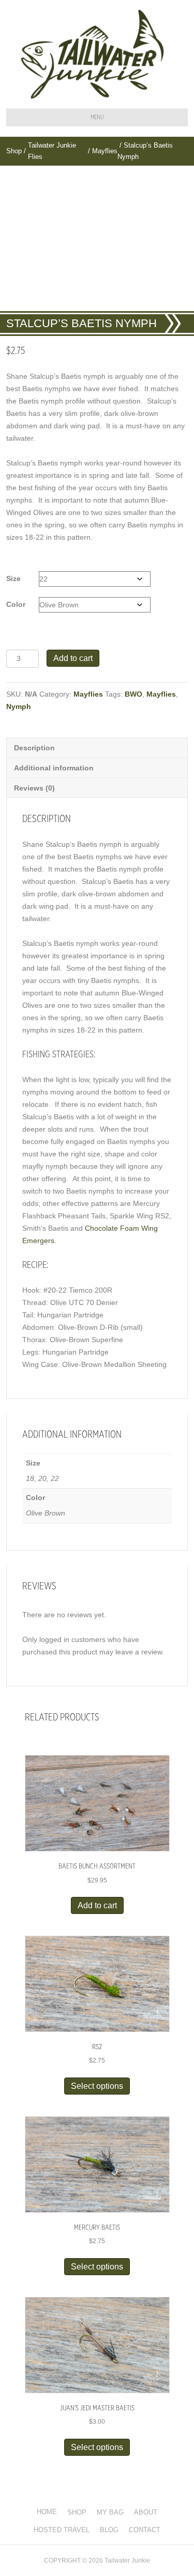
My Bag (110, 2512)
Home (47, 2512)
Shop (14, 151)
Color (16, 604)
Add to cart (73, 658)
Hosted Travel (62, 2530)
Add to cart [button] (97, 1905)
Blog (109, 2530)
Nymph (19, 706)
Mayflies (105, 151)
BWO (133, 694)
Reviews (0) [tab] (34, 788)
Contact (145, 2530)
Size (13, 578)
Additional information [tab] (54, 768)
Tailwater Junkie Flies (52, 151)
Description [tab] (34, 748)
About (146, 2512)
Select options (97, 2086)
